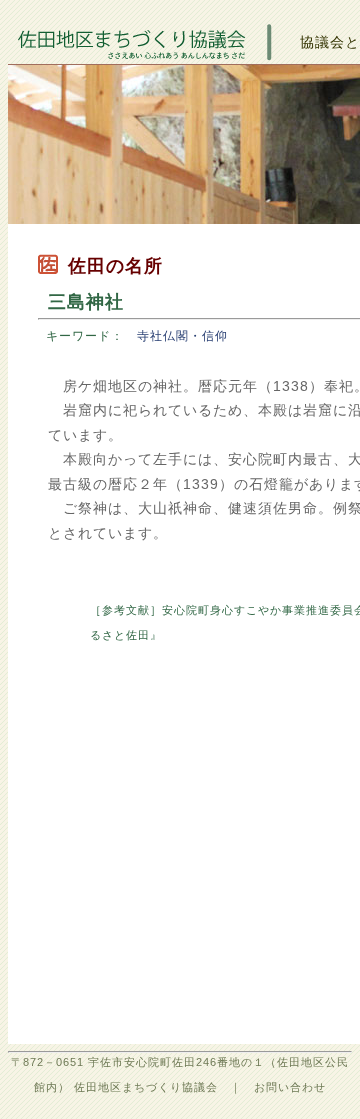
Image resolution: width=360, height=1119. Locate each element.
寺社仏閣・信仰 (182, 336)
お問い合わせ (290, 1087)
